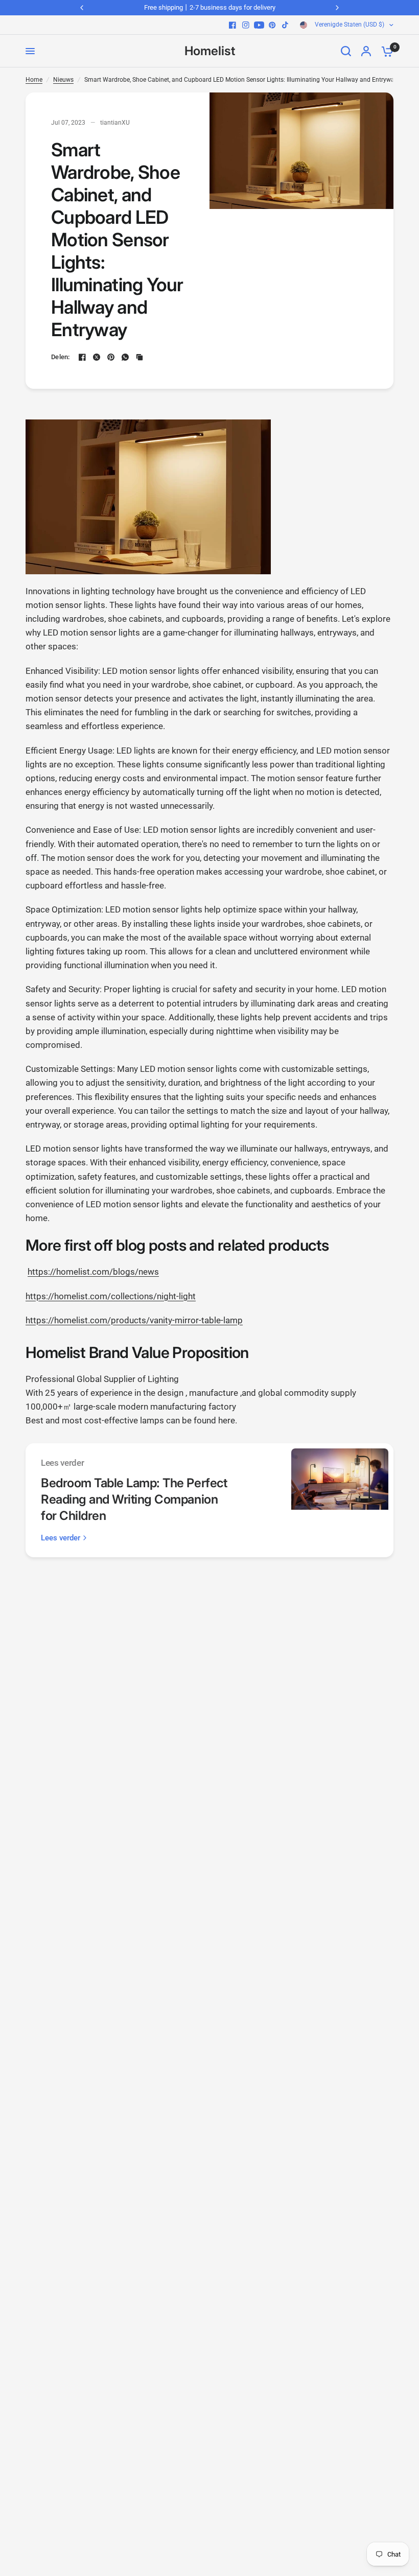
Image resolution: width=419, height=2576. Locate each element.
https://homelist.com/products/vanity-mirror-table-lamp (134, 1320)
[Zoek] (346, 51)
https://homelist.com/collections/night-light (111, 1296)
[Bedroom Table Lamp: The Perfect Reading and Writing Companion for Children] (340, 1500)
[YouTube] (259, 25)
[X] (97, 357)
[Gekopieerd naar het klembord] (139, 357)
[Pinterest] (272, 25)
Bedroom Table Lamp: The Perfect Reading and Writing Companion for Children (134, 1499)
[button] (209, 1245)
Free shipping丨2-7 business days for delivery (210, 7)
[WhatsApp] (125, 357)
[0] (385, 51)
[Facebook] (232, 25)
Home (34, 80)
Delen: (61, 357)
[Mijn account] (366, 51)
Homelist (210, 51)
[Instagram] (246, 25)
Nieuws (63, 80)
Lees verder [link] (61, 1538)
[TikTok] (286, 25)
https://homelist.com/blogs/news (93, 1272)
